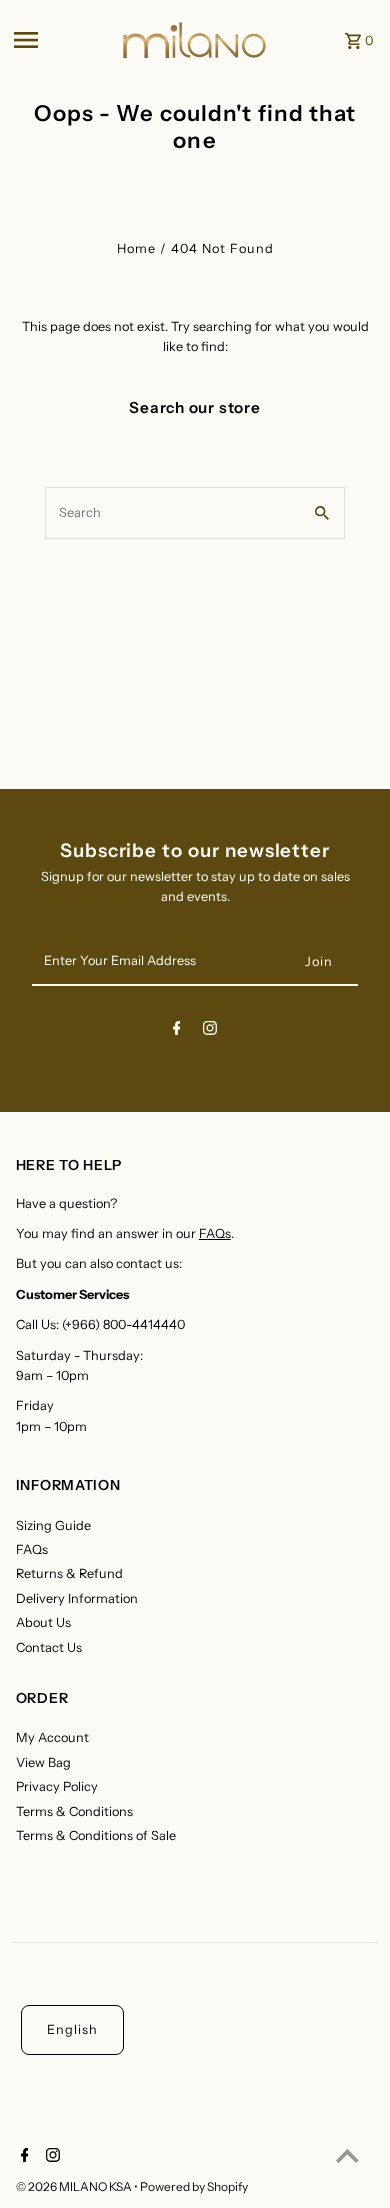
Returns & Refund (69, 1573)
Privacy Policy (57, 1786)
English (72, 2029)
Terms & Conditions (74, 1811)
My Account (52, 1737)
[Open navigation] (61, 40)
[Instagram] (210, 1031)
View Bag (43, 1762)
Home (136, 248)
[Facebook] (177, 1031)
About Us (43, 1622)
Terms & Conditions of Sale (96, 1835)
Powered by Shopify (194, 2186)
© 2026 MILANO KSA (75, 2186)
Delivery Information (77, 1598)
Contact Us (49, 1647)
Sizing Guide (53, 1525)
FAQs (215, 1233)
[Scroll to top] (347, 2155)
